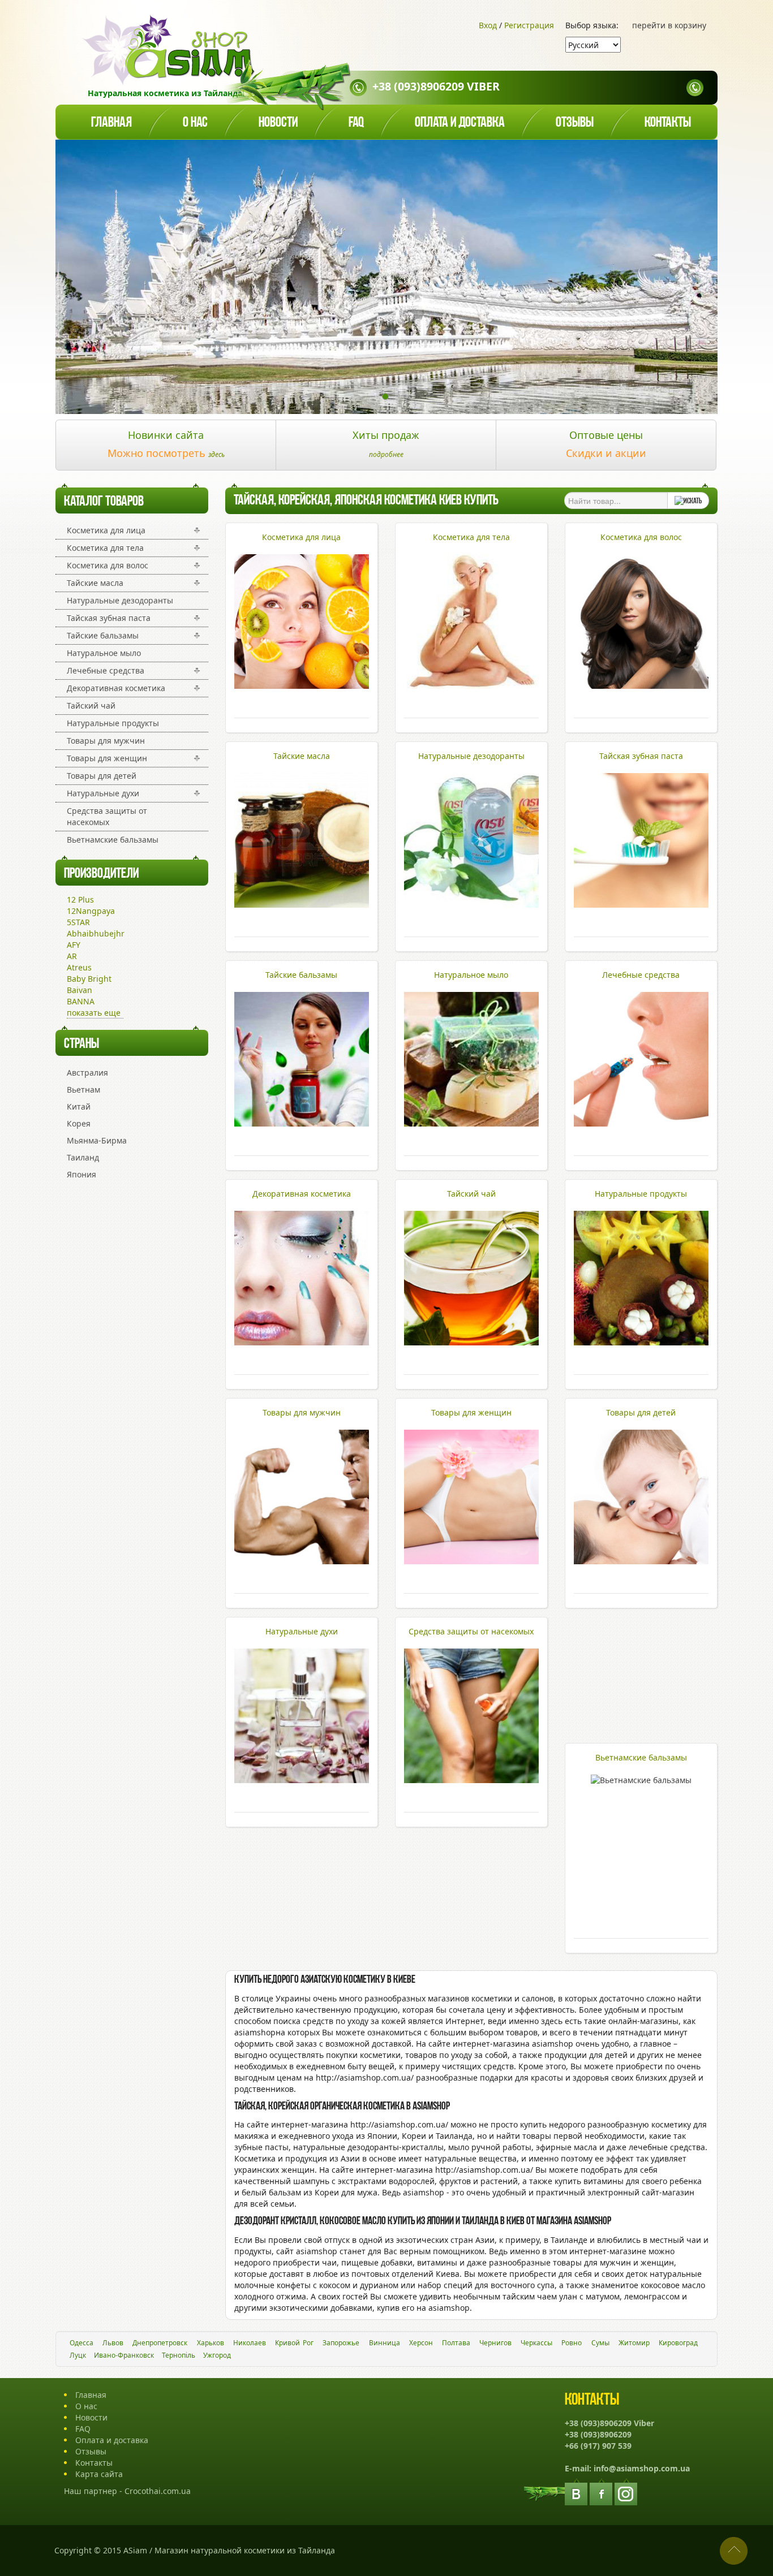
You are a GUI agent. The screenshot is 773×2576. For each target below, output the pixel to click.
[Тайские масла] (302, 905)
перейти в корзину (669, 25)
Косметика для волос (108, 565)
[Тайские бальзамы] (302, 1123)
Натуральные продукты (113, 723)
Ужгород (217, 2355)
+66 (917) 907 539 (598, 2446)
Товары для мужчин (106, 741)
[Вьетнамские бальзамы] (641, 1780)
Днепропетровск (160, 2343)
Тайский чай (91, 706)
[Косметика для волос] (641, 686)
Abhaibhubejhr (96, 933)
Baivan (80, 990)
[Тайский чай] (471, 1342)
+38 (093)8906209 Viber (436, 86)
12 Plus (80, 899)
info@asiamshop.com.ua (642, 2468)
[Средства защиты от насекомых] (471, 1780)
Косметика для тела (105, 548)
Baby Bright (89, 979)
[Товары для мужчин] (302, 1561)
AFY (74, 945)
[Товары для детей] (641, 1561)
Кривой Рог (294, 2343)
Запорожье (341, 2343)
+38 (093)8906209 (598, 2434)
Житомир (634, 2343)
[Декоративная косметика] (302, 1342)
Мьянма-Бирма (97, 1140)
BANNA (81, 1001)
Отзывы (575, 123)
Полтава (456, 2343)
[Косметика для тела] (471, 686)
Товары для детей (102, 776)
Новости (278, 123)
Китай (79, 1106)
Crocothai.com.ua (158, 2491)
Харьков (211, 2343)
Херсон (421, 2343)
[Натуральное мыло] (471, 1123)
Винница (385, 2343)
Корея (79, 1123)
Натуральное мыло (104, 653)
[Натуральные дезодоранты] (471, 905)
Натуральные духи (103, 793)
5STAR (78, 922)
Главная (111, 123)
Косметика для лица (106, 530)
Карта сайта (99, 2474)
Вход (488, 25)
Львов (113, 2343)
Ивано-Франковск (124, 2355)
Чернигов (495, 2343)
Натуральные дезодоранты (120, 600)
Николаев (250, 2343)
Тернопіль (179, 2355)
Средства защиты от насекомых (107, 816)
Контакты (668, 123)
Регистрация (529, 25)
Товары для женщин (107, 758)
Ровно (572, 2343)
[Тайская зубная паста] (641, 905)
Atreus (79, 967)
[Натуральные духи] (302, 1780)
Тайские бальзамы (103, 635)
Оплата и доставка (460, 123)
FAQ (83, 2429)
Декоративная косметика (116, 688)
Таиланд (83, 1157)
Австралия (87, 1073)
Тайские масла (95, 583)
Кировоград (678, 2343)
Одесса (81, 2343)
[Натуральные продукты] (641, 1342)
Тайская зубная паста (109, 618)
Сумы (600, 2343)
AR (72, 956)
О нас (195, 123)
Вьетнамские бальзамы (113, 840)
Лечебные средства (106, 670)
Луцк (78, 2355)
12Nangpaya (91, 911)
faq (356, 123)
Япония (81, 1174)
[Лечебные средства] (641, 1123)
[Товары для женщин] (471, 1561)
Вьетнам (83, 1089)
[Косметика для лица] (302, 686)
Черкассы (536, 2343)
